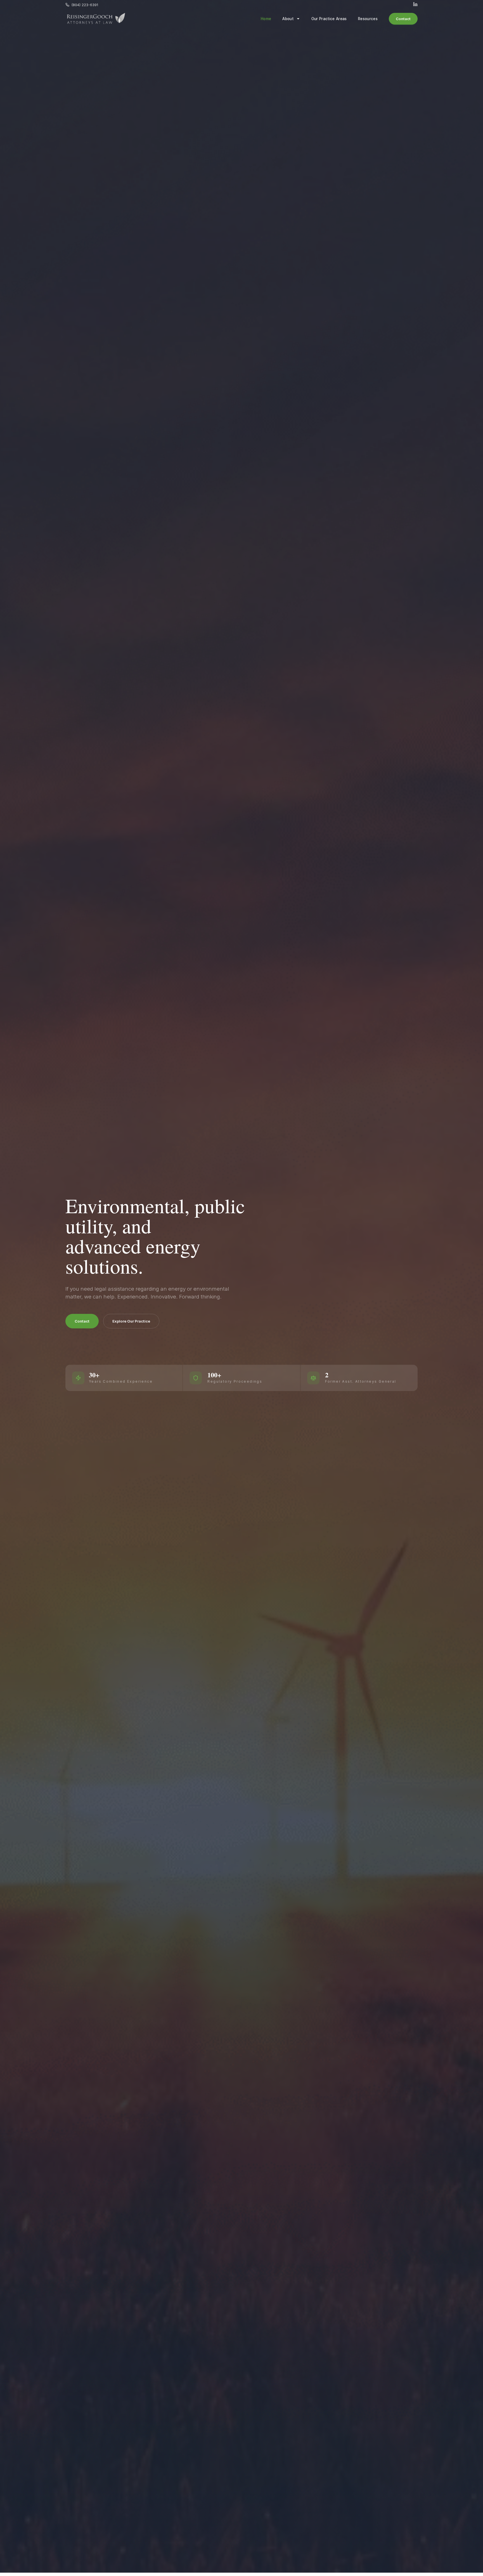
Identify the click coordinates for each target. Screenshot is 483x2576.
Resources (368, 19)
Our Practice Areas (329, 19)
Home (266, 19)
